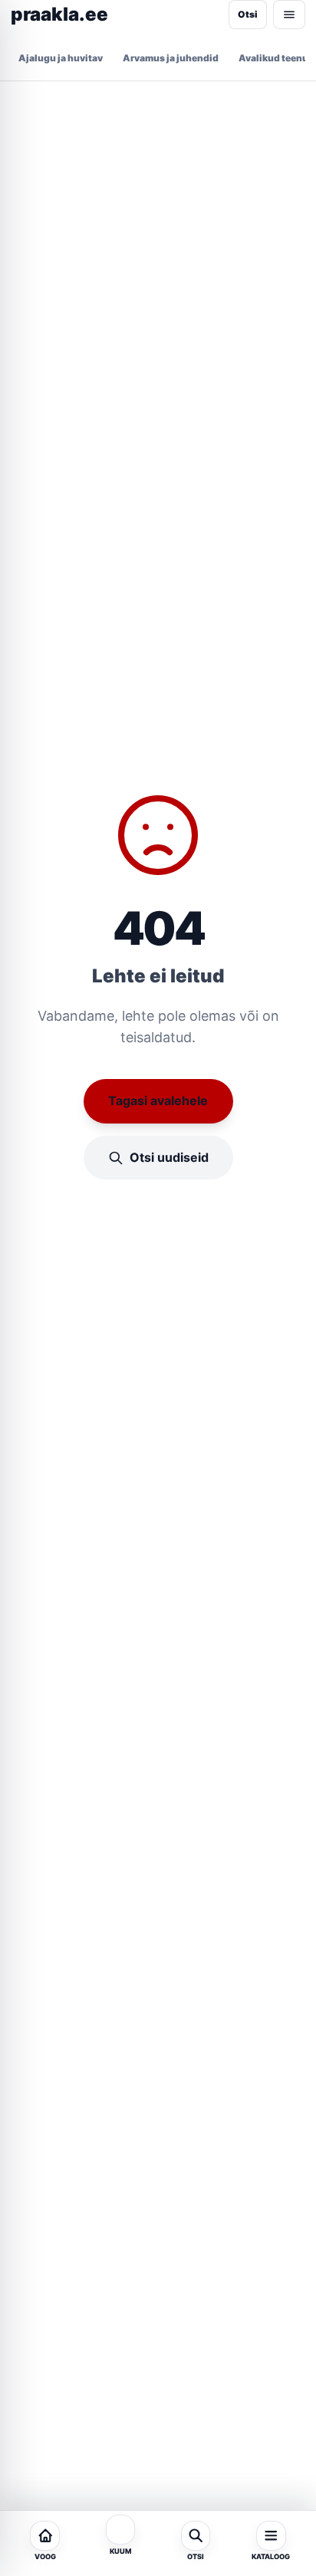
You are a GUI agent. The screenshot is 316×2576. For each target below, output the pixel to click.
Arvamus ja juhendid (171, 58)
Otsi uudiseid (169, 1157)
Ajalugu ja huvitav (61, 58)
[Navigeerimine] (289, 15)
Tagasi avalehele (158, 1100)
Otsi (248, 14)
